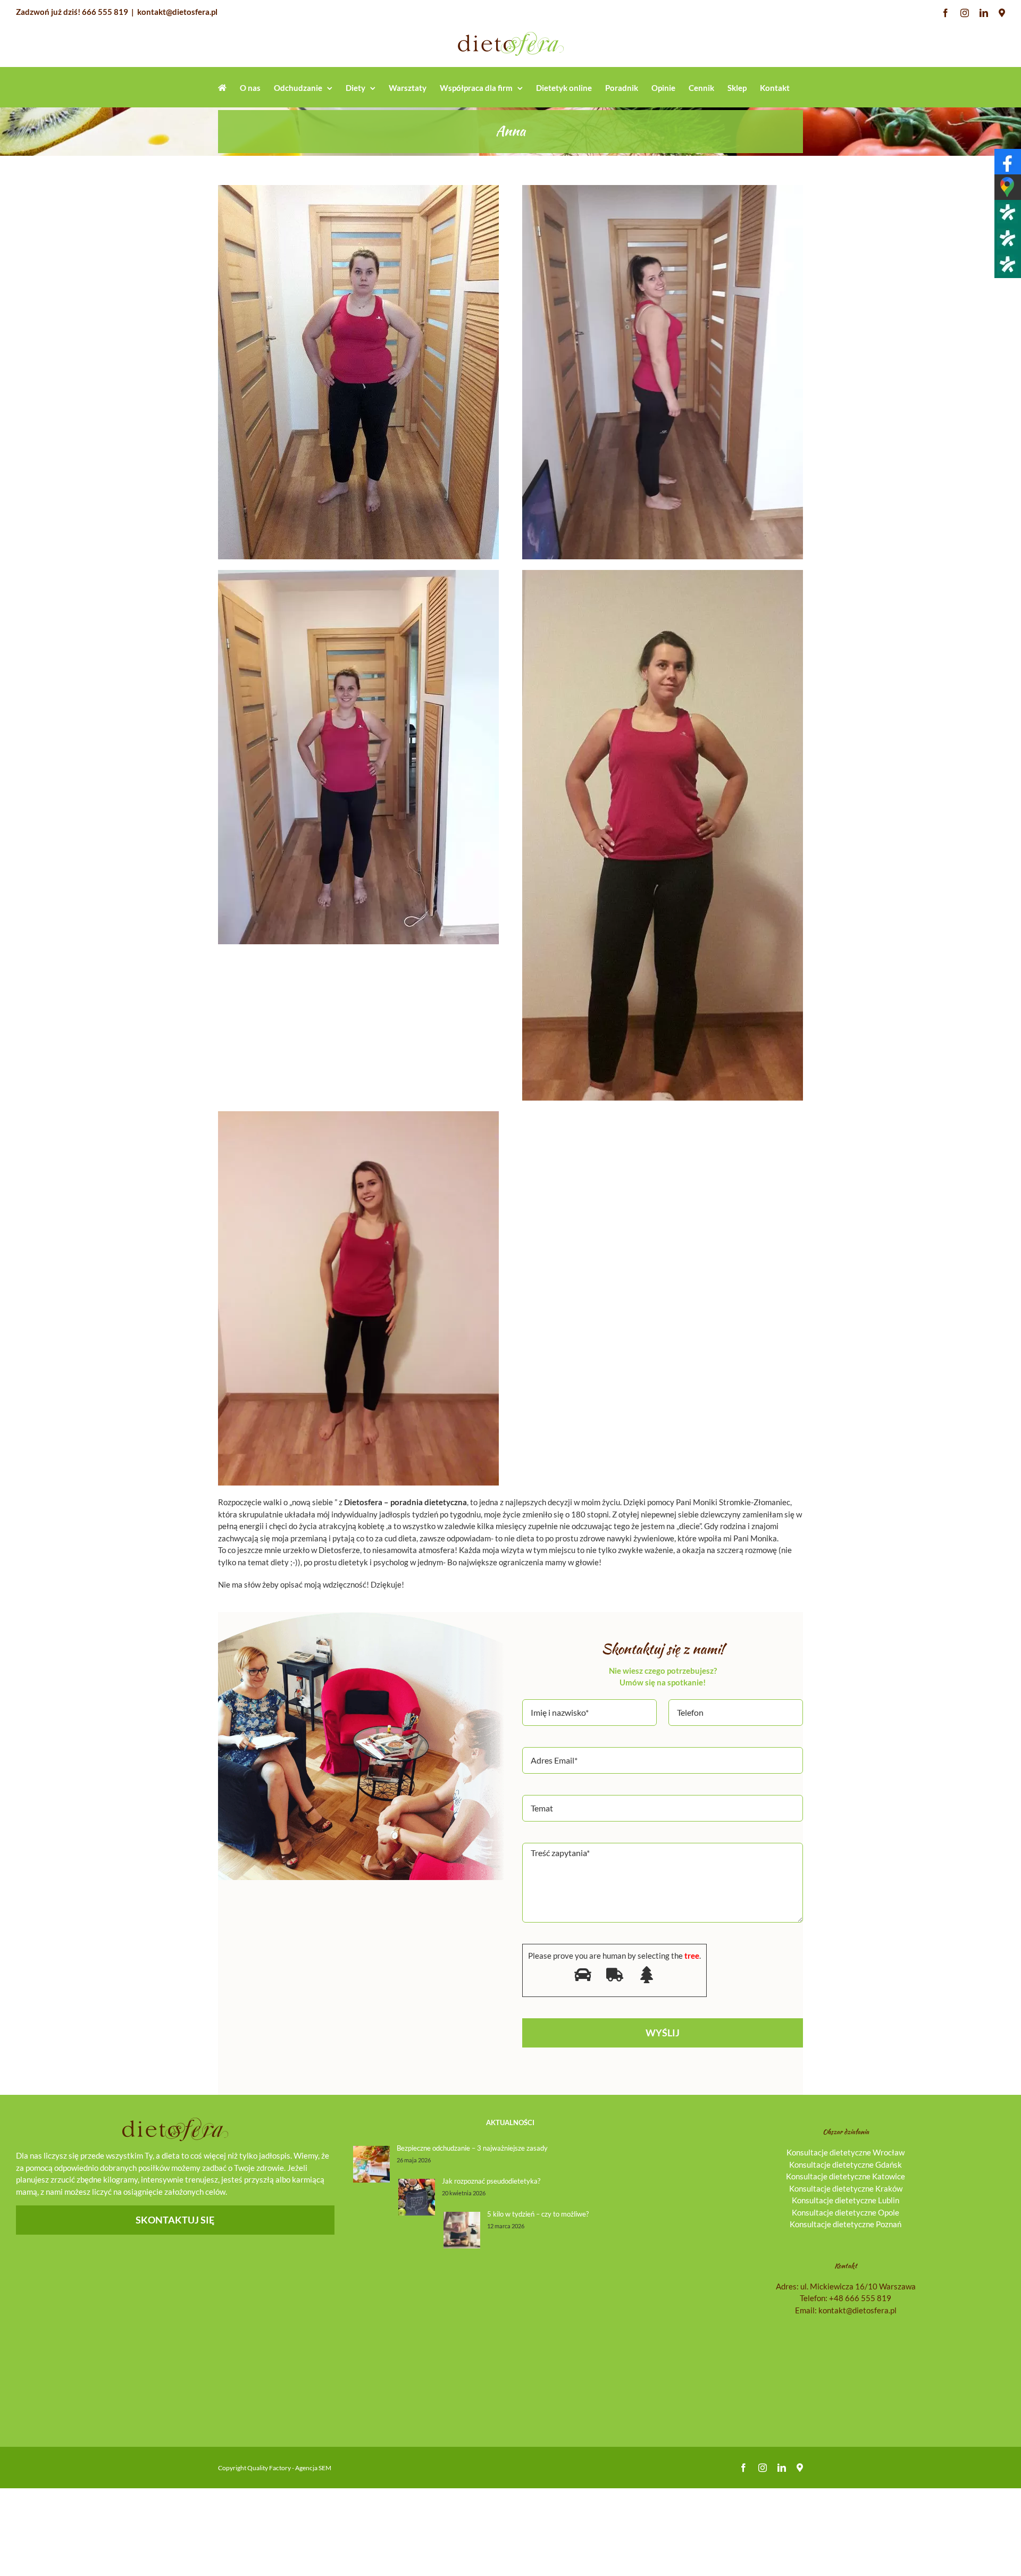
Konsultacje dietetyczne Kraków (846, 2188)
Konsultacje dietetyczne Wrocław (846, 2152)
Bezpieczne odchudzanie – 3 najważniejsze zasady (472, 2148)
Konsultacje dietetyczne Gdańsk (846, 2164)
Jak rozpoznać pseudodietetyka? (491, 2181)
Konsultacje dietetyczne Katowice (846, 2176)
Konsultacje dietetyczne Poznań (846, 2224)
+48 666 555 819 (860, 2298)
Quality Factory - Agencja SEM (289, 2468)
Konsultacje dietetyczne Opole (846, 2212)
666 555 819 (105, 12)
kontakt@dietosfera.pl (177, 12)
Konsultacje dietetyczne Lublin (846, 2200)
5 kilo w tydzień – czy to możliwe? (538, 2214)
